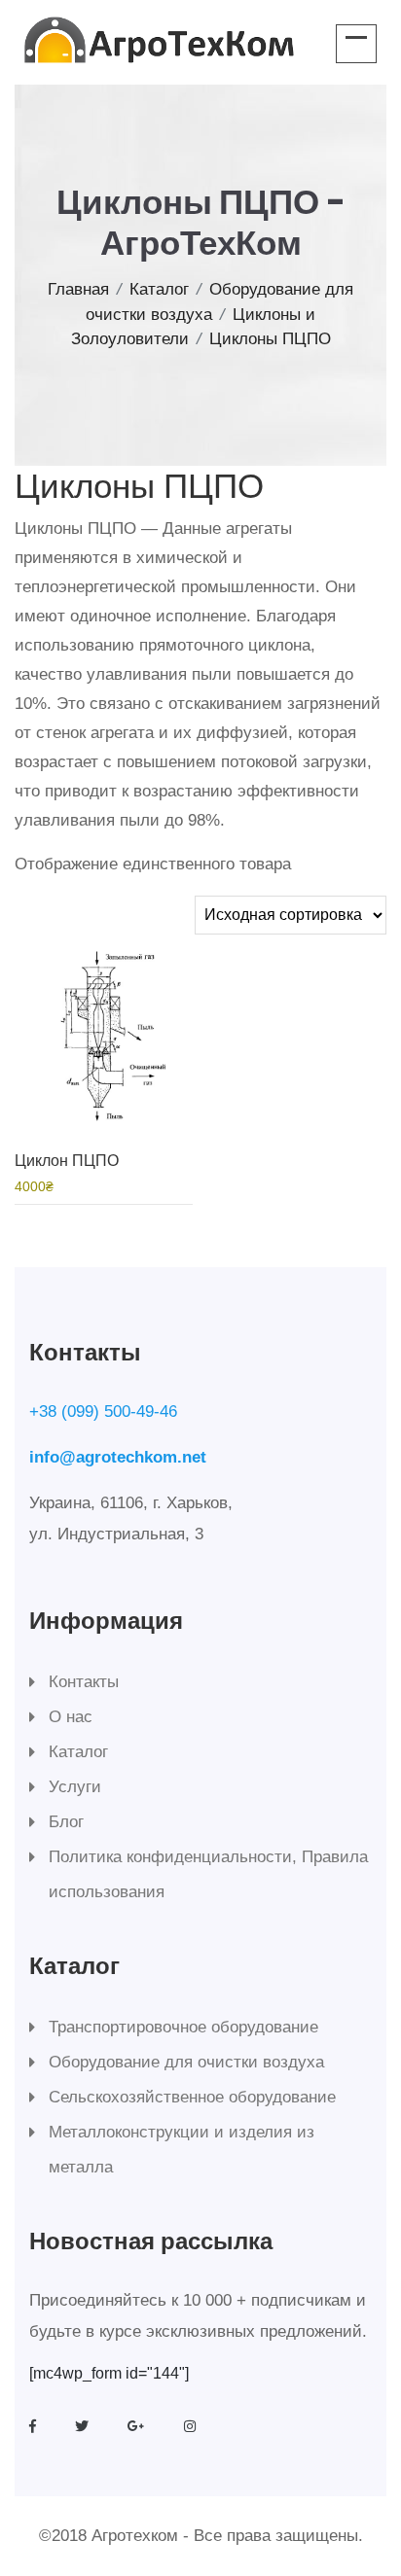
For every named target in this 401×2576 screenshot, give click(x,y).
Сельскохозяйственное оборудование (192, 2097)
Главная (78, 289)
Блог (66, 1822)
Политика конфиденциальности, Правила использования (208, 1874)
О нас (71, 1717)
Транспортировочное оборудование (183, 2027)
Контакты (84, 1682)
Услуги (75, 1787)
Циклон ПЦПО (67, 1161)
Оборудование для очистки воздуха (186, 2062)
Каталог (159, 289)
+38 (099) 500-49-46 (103, 1412)
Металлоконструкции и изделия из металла (182, 2150)
